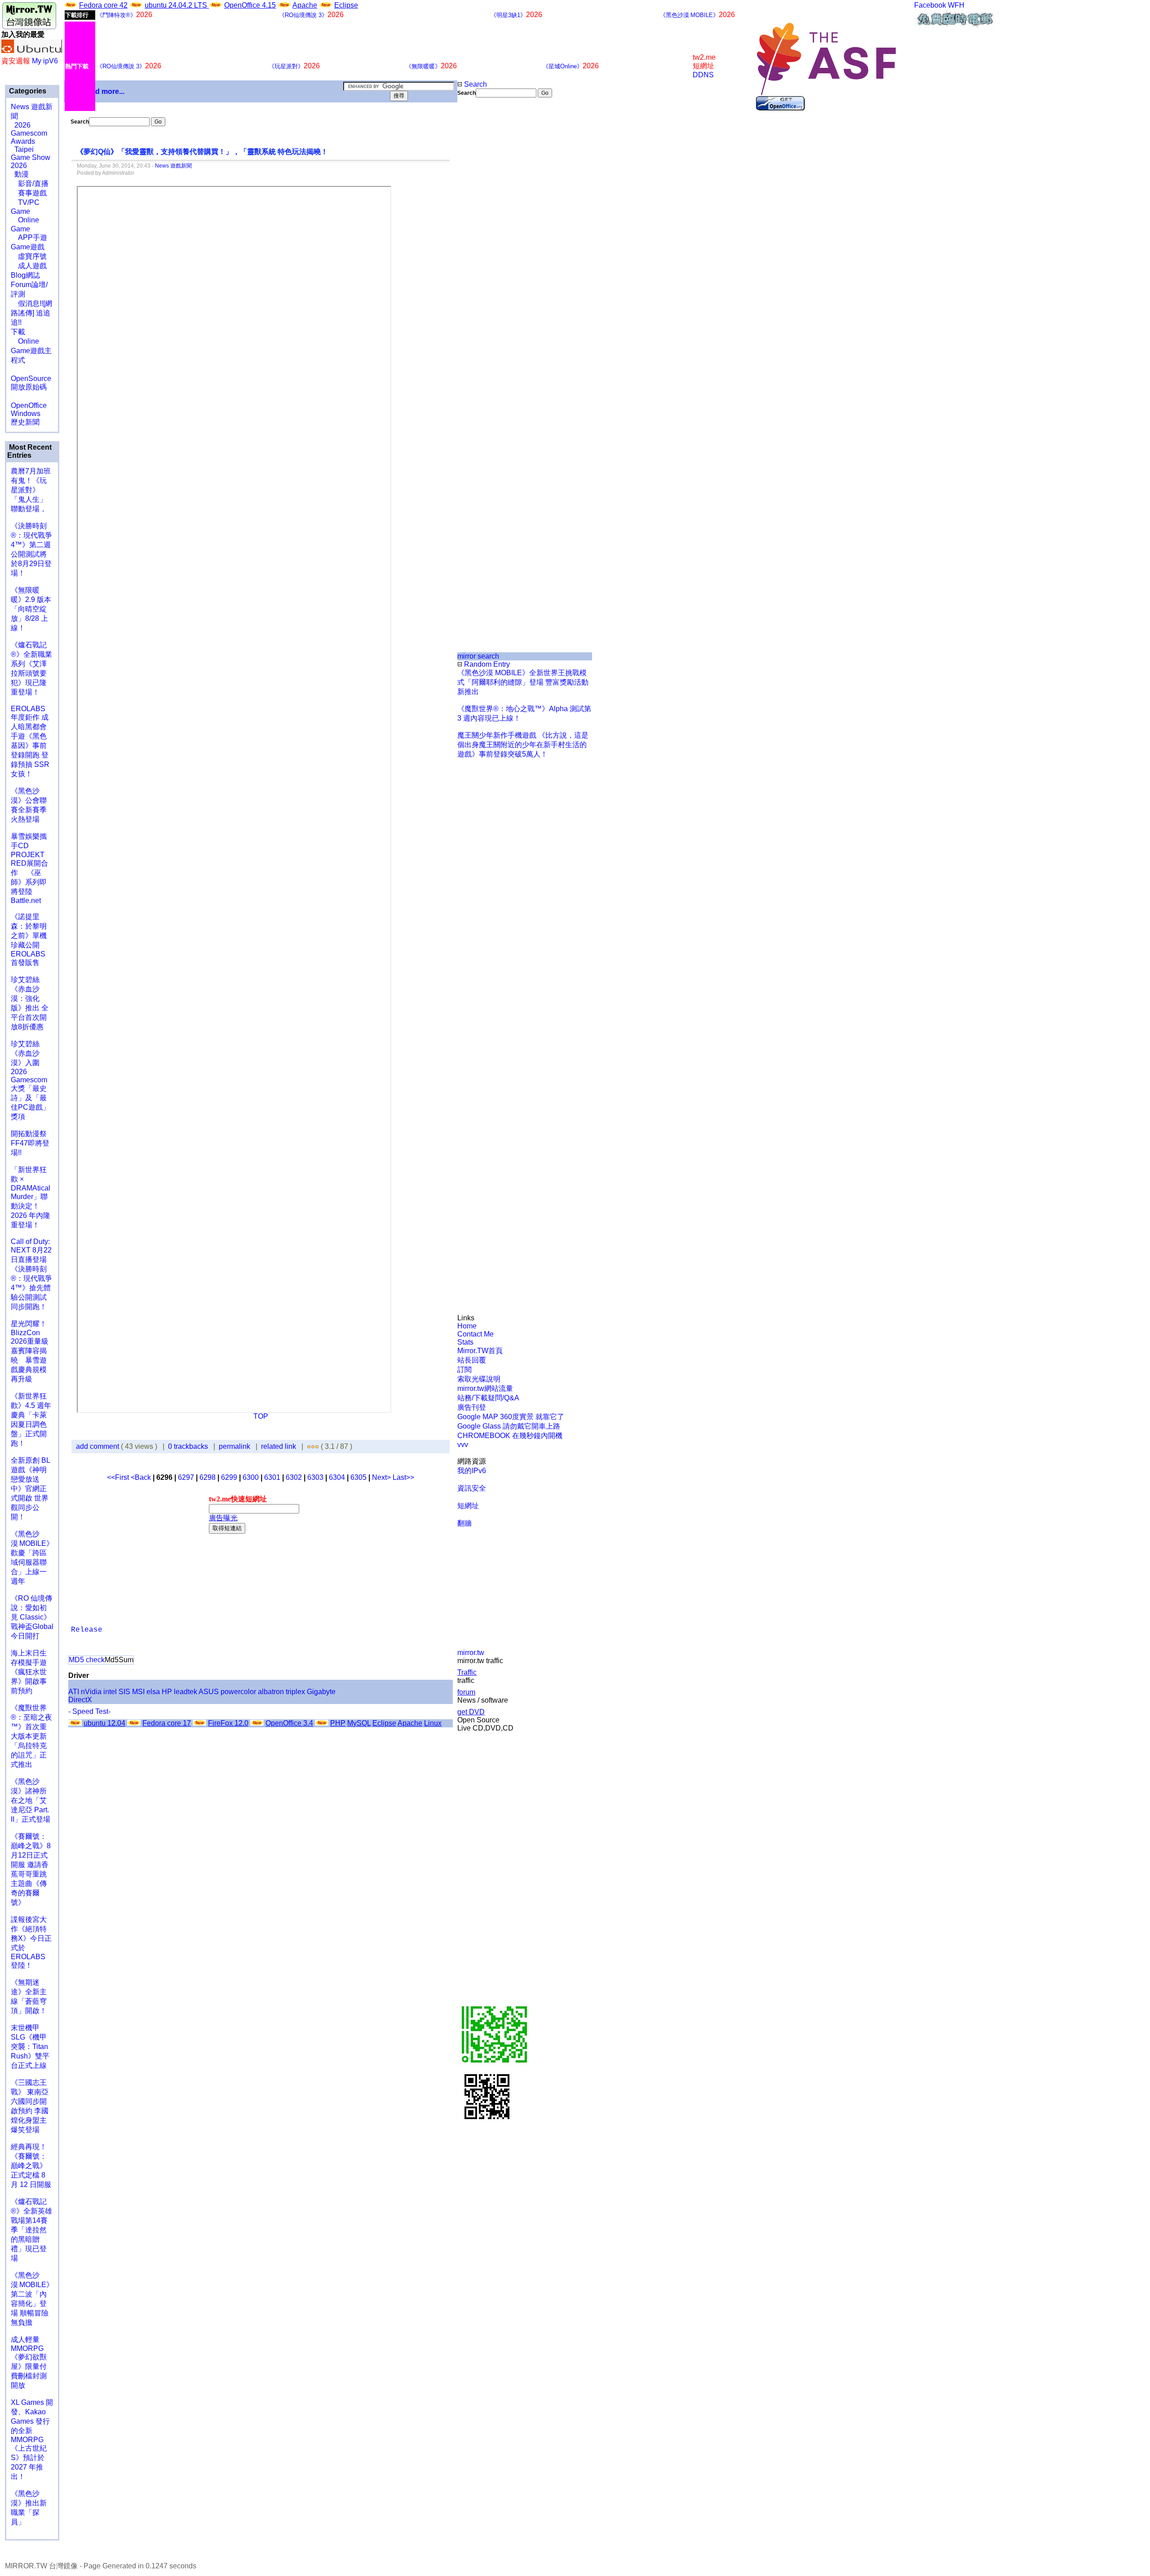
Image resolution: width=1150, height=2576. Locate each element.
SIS (124, 1692)
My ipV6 (45, 61)
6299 (229, 1477)
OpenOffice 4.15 (250, 5)
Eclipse (346, 5)
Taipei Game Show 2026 (31, 157)
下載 (18, 332)
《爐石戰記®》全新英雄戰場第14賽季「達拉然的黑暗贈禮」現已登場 (31, 2230)
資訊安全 (472, 1488)
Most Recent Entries (29, 451)
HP (167, 1692)
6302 (294, 1477)
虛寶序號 (29, 256)
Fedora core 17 (167, 1723)
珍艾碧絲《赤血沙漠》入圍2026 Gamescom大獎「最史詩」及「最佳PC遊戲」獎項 (30, 1080)
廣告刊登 (472, 1407)
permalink (234, 1446)
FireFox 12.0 (228, 1723)
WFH (956, 5)
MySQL (359, 1723)
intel (110, 1692)
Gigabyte (321, 1692)
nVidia (91, 1692)
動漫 (22, 174)
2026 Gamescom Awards (29, 133)
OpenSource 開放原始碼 (31, 378)
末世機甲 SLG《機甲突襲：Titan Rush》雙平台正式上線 (30, 2047)
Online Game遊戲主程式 (31, 351)
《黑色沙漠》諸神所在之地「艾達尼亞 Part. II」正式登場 (31, 1800)
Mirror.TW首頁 (480, 1351)
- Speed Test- (89, 1711)
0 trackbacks (188, 1446)
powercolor (238, 1692)
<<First (119, 1477)
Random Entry (486, 664)
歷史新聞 (25, 422)
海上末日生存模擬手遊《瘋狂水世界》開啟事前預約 (29, 1672)
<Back (142, 1477)
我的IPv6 (472, 1471)
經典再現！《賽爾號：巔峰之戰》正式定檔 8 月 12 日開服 (31, 2166)
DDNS (703, 75)
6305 (358, 1477)
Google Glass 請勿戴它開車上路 (509, 1426)
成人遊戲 (29, 266)
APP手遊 (29, 237)
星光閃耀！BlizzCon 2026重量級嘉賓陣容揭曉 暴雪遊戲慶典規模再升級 (30, 1351)
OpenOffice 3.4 (289, 1723)
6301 (272, 1477)
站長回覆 (472, 1360)
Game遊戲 (28, 247)
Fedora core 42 (103, 5)
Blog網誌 (25, 275)
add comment (98, 1446)
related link (279, 1446)
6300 (251, 1477)
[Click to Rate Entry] (309, 1446)
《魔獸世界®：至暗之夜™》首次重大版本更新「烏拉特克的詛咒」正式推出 (31, 1736)
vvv (463, 1445)
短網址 (468, 1506)
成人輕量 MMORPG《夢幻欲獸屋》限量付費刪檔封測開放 (29, 2362)
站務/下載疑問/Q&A (488, 1398)
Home (467, 1326)
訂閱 (464, 1370)
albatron (271, 1692)
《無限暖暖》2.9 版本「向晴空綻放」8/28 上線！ (31, 609)
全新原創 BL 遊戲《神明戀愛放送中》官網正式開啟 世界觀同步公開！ (30, 1489)
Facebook (930, 5)
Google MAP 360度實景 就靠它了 (511, 1417)
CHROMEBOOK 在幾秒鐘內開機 (510, 1436)
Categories (27, 91)
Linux (433, 1723)
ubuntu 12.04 (104, 1723)
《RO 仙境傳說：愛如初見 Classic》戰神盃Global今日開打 (32, 1617)
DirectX (80, 1700)
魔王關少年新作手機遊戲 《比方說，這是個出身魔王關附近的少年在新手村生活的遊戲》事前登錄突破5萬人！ (523, 745)
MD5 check (87, 1660)
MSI (138, 1692)
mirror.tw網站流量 (485, 1388)
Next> (382, 1477)
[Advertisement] (488, 248)
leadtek (186, 1692)
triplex (295, 1692)
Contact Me (475, 1334)
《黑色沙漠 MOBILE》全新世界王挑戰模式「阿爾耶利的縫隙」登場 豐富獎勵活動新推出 (523, 682)
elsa (153, 1692)
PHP (338, 1723)
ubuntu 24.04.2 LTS (177, 5)
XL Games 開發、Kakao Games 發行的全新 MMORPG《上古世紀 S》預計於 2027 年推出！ (32, 2439)
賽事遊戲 (29, 193)
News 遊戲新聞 (173, 166)
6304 (337, 1477)
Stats (465, 1342)
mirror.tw (471, 1653)
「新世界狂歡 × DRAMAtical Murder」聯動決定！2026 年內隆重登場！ (31, 1197)
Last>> (403, 1477)
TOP (261, 1416)
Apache (305, 5)
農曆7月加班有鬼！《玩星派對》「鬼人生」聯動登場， (31, 490)
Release (87, 1630)
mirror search (478, 656)
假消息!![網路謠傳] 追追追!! (31, 313)
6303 (315, 1477)
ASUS (209, 1692)
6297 (186, 1477)
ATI (74, 1692)
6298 (208, 1477)
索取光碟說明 (479, 1379)
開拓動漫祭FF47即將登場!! (30, 1143)
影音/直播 (30, 184)
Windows (26, 414)
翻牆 (464, 1523)
